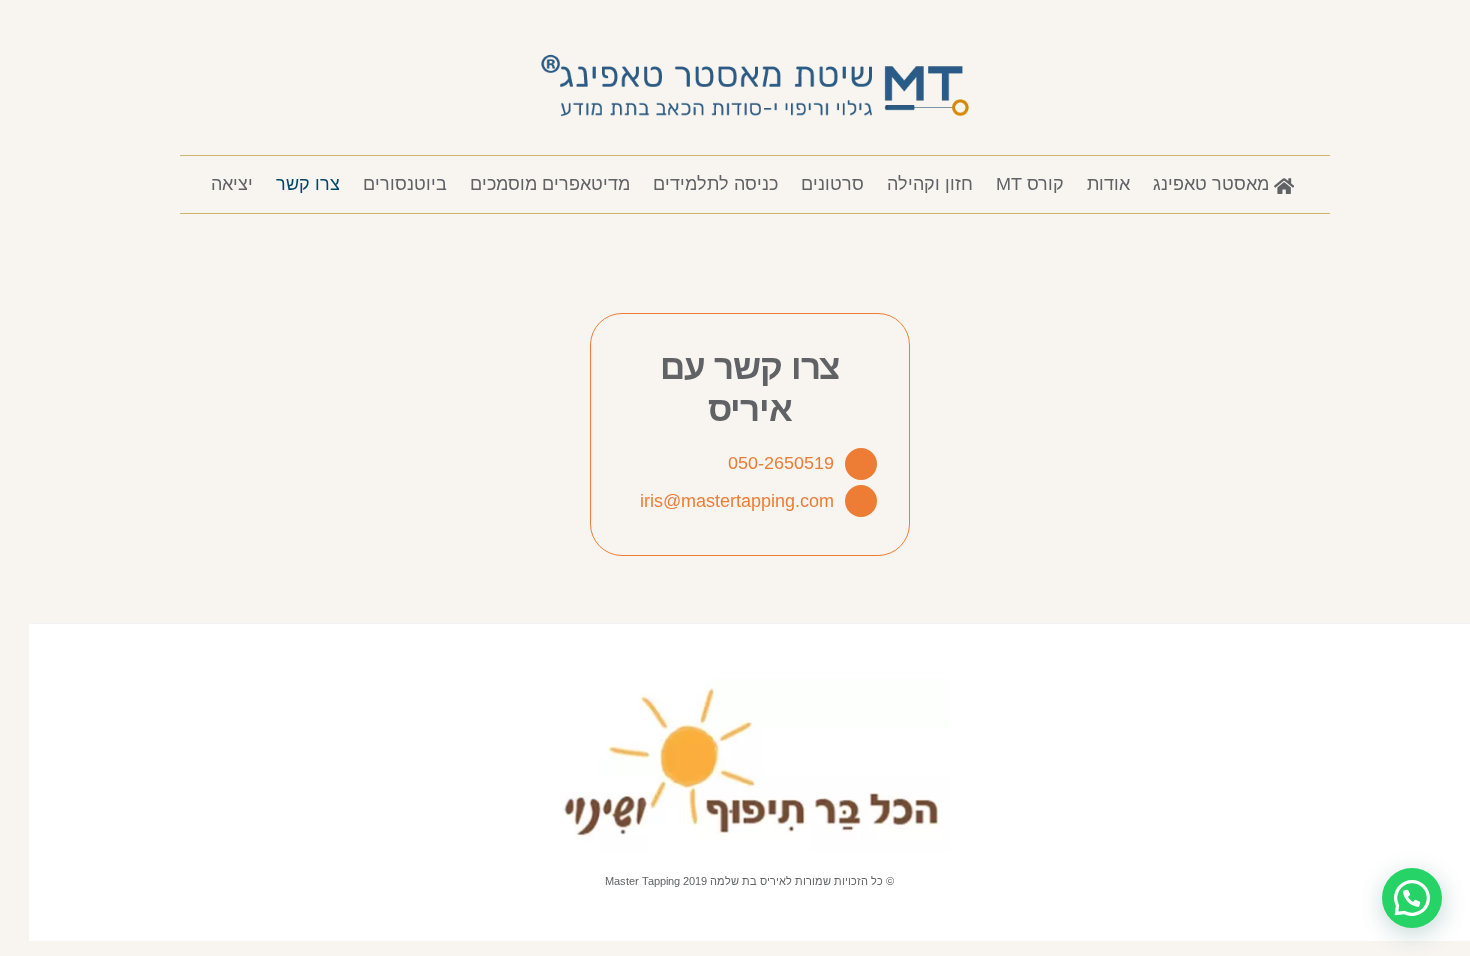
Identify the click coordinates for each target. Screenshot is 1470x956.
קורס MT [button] (1030, 184)
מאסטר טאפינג (1213, 184)
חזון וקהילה (930, 184)
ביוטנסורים (405, 184)
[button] (1412, 898)
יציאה (232, 184)
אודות (1108, 184)
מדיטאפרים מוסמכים (550, 184)
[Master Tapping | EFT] (755, 127)
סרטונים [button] (832, 184)
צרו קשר (308, 184)
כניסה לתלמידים (715, 184)
